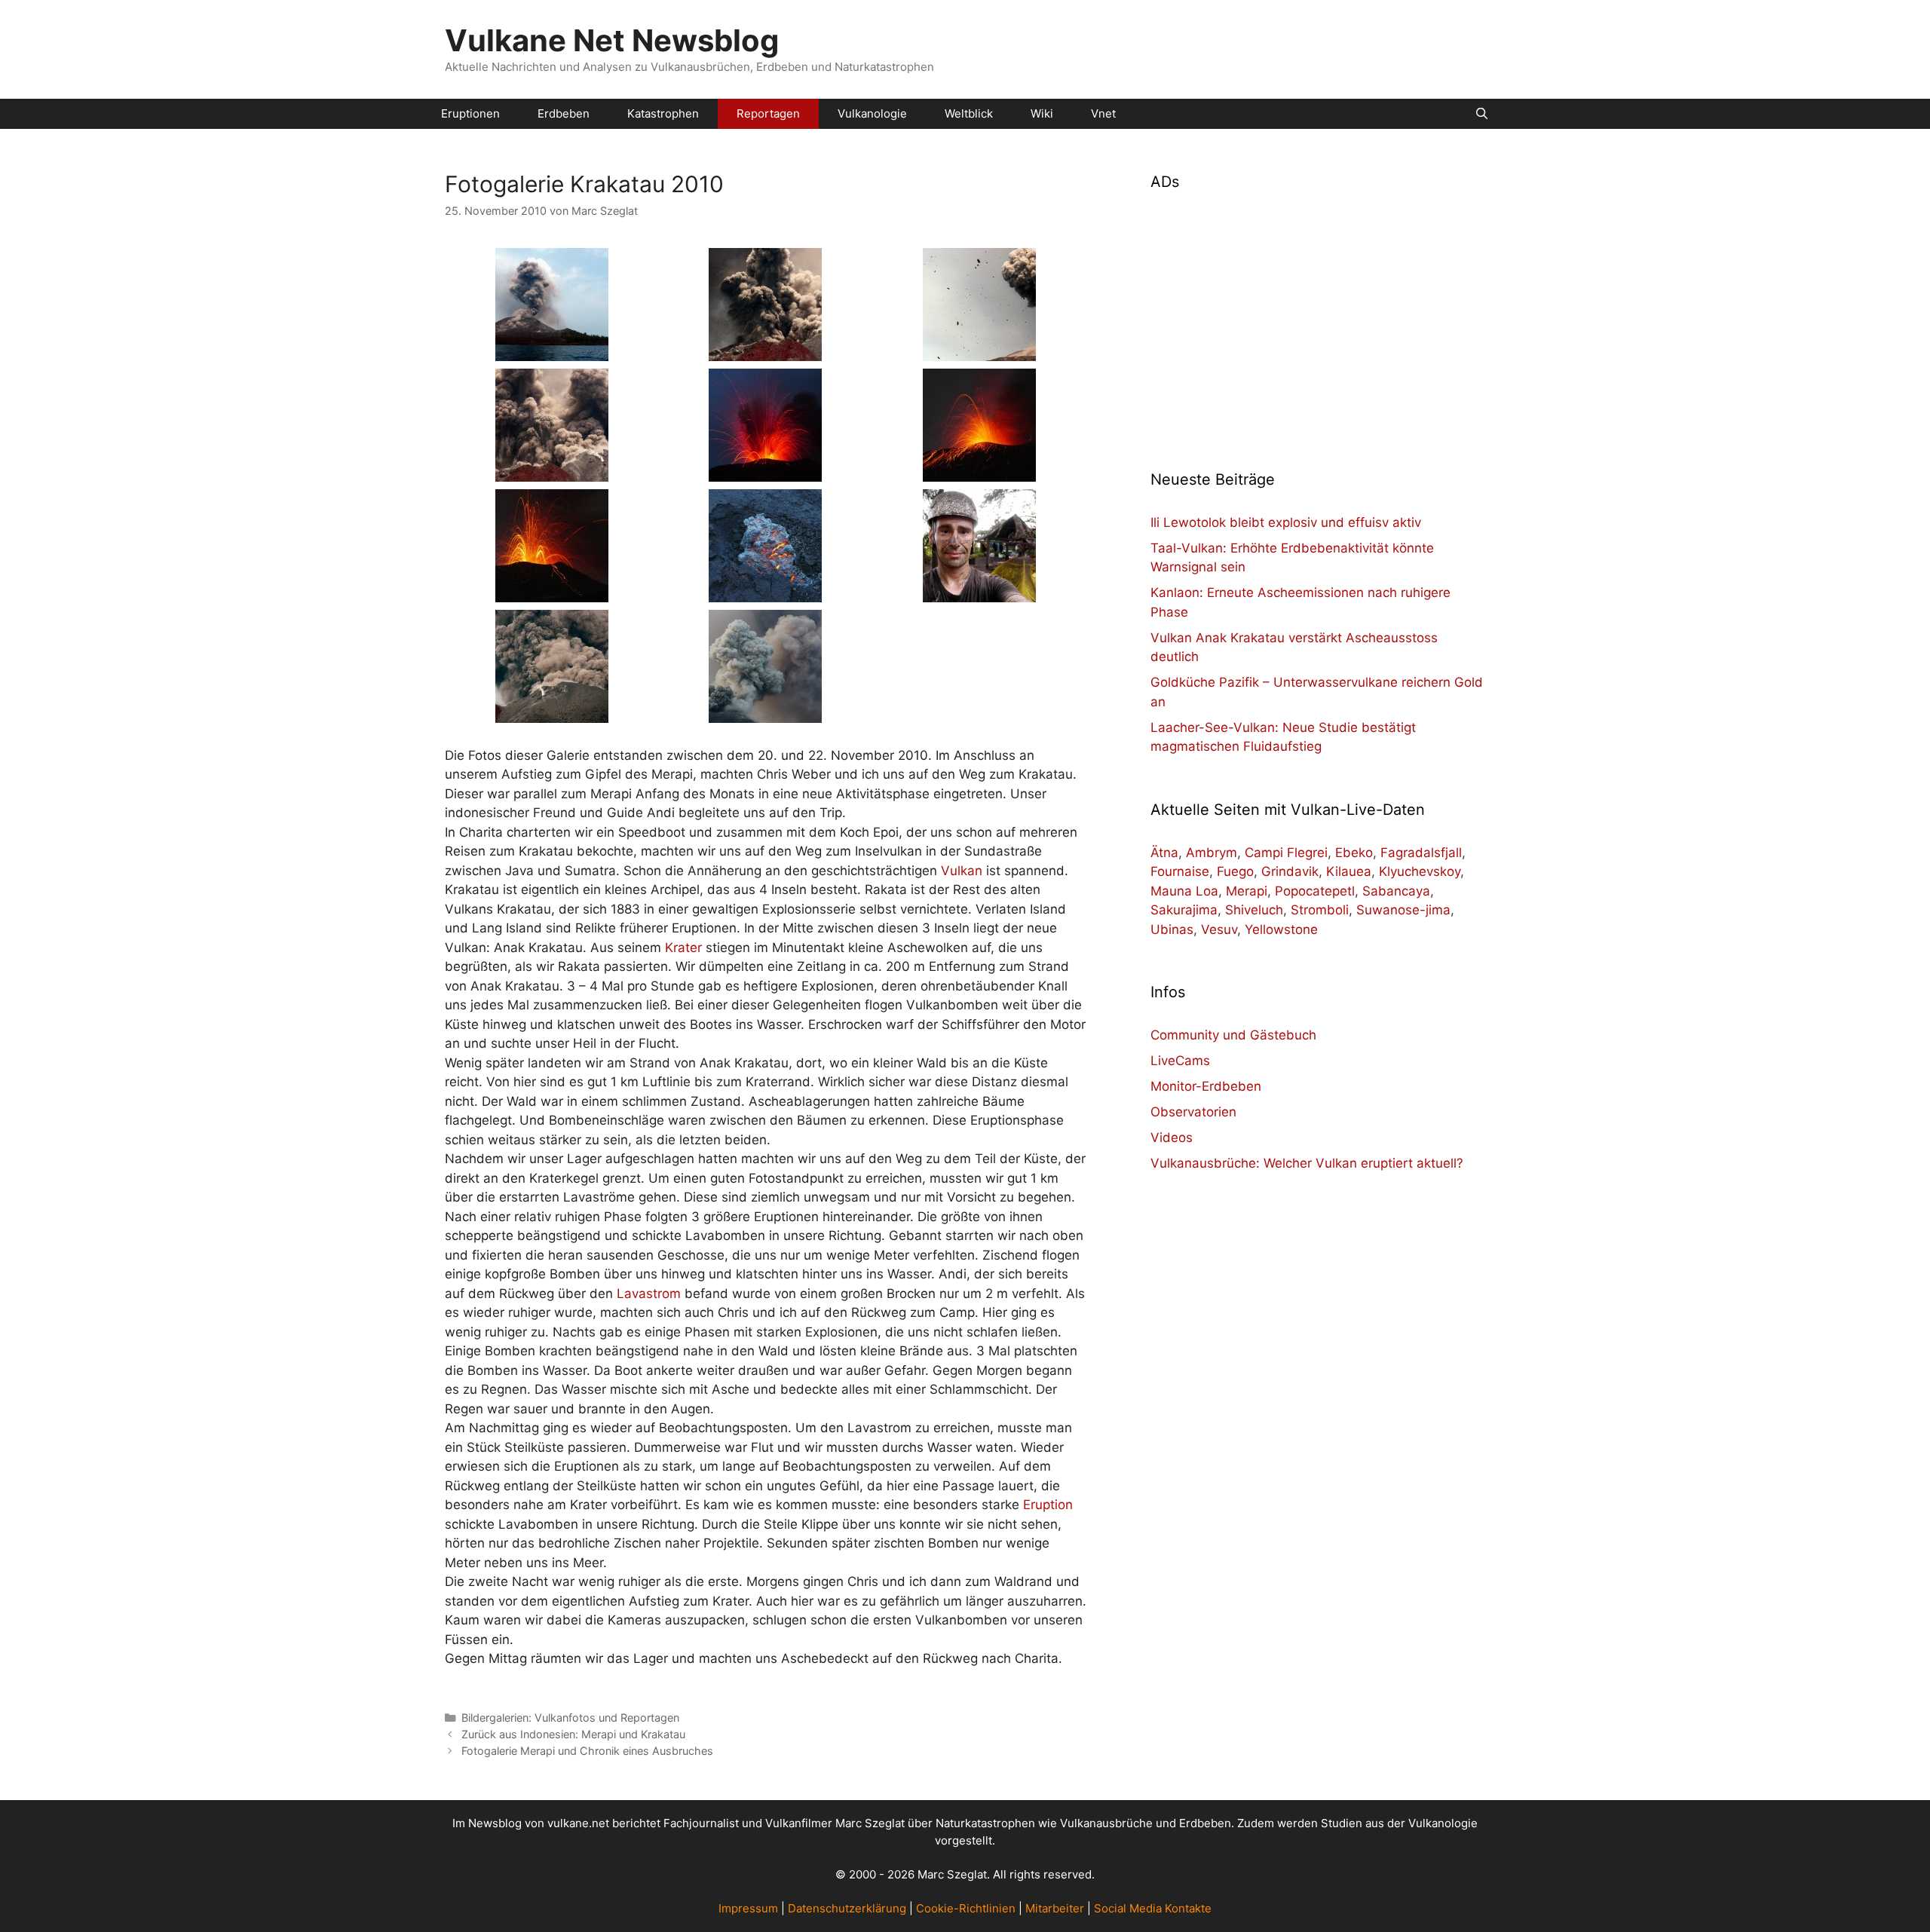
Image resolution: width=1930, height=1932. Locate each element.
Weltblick (969, 113)
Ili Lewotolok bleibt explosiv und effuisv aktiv (1286, 522)
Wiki (1042, 113)
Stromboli (1320, 910)
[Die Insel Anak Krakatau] (552, 351)
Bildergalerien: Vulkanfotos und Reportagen (570, 1718)
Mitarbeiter (1055, 1908)
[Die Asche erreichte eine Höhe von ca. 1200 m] (552, 472)
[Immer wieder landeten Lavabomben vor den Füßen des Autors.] (765, 592)
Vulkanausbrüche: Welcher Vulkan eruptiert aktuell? (1307, 1163)
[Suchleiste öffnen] (1482, 114)
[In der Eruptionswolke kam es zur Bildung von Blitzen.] (979, 472)
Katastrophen (663, 113)
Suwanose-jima (1403, 910)
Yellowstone (1281, 929)
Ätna (1164, 853)
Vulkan (962, 871)
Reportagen (768, 113)
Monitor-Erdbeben (1206, 1086)
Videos (1172, 1137)
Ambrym (1212, 853)
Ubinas (1172, 929)
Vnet (1103, 113)
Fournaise (1180, 871)
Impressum (748, 1908)
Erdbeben (564, 113)
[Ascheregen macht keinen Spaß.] (979, 592)
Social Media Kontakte (1153, 1908)
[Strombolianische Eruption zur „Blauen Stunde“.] (765, 472)
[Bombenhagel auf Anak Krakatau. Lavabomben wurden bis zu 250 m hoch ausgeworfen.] (765, 351)
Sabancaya (1396, 891)
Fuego (1235, 871)
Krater (683, 948)
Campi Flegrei (1286, 853)
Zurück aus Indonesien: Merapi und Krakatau (573, 1734)
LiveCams (1180, 1061)
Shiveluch (1254, 910)
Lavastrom (649, 1294)
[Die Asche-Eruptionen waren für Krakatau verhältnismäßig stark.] (552, 713)
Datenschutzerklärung (847, 1908)
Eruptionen (470, 113)
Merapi (1247, 891)
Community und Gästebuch (1233, 1035)
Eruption (1048, 1505)
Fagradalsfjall (1421, 853)
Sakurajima (1184, 910)
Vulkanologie (872, 113)
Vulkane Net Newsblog (612, 40)
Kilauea (1349, 871)
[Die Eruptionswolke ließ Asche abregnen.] (765, 713)
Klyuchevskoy (1420, 871)
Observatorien (1193, 1112)
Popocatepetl (1315, 891)
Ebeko (1354, 853)
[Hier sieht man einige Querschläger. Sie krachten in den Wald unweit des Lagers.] (552, 592)
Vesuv (1219, 929)
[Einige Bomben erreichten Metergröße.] (979, 351)
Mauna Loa (1184, 891)
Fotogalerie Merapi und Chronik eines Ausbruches (587, 1751)
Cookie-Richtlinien (966, 1908)
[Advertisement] (1318, 321)
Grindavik (1290, 871)
